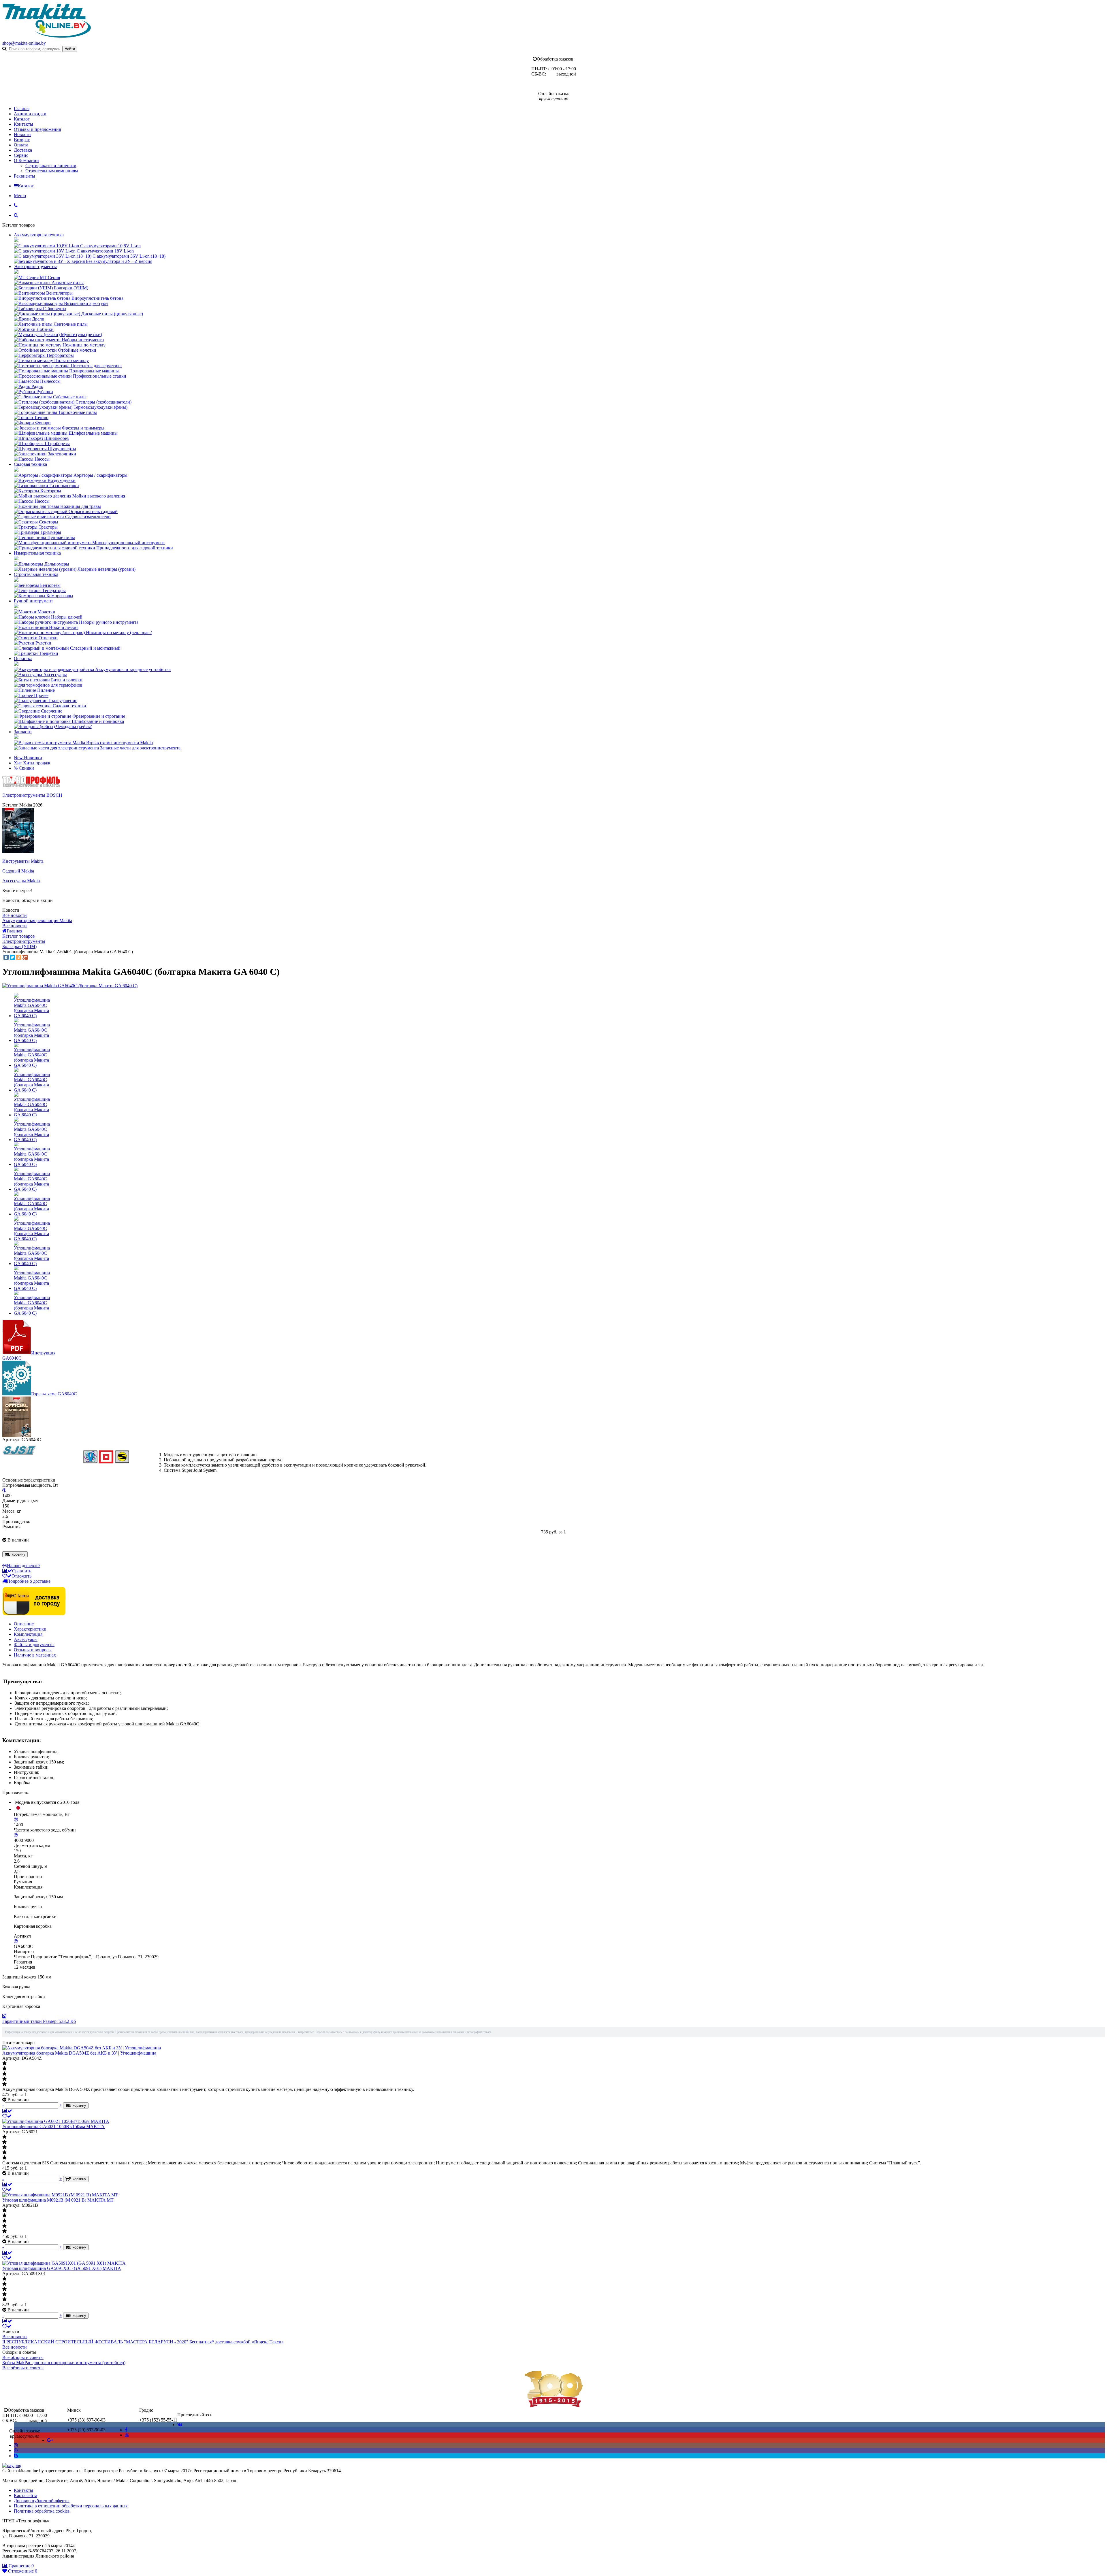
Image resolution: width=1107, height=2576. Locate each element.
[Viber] (16, 2450)
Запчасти (23, 732)
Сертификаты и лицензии (51, 166)
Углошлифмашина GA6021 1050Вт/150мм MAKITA (53, 2126)
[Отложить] (7, 2116)
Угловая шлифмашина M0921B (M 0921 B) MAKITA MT (58, 2200)
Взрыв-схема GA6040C (54, 1394)
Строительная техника (36, 574)
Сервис (21, 155)
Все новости (15, 915)
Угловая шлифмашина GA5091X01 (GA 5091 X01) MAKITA (62, 2268)
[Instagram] (16, 2445)
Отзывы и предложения (37, 129)
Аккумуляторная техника (39, 235)
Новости (22, 134)
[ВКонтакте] (6, 957)
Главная (22, 109)
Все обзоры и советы (23, 2357)
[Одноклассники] (19, 957)
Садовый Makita (18, 871)
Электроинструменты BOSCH (32, 795)
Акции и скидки (30, 114)
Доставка (23, 150)
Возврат (22, 140)
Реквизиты (25, 176)
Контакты (23, 124)
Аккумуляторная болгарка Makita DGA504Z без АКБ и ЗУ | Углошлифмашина (79, 2053)
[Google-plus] (50, 2440)
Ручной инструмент (33, 601)
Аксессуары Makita (21, 881)
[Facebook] (126, 2430)
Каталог (22, 119)
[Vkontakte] (180, 2425)
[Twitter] (12, 957)
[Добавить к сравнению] (7, 2111)
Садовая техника (30, 464)
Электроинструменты (35, 266)
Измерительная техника (37, 553)
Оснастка (23, 658)
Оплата (21, 145)
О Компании (26, 160)
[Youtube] (127, 2435)
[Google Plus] (25, 957)
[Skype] (16, 2456)
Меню (20, 196)
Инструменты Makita (23, 861)
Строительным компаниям (52, 171)
